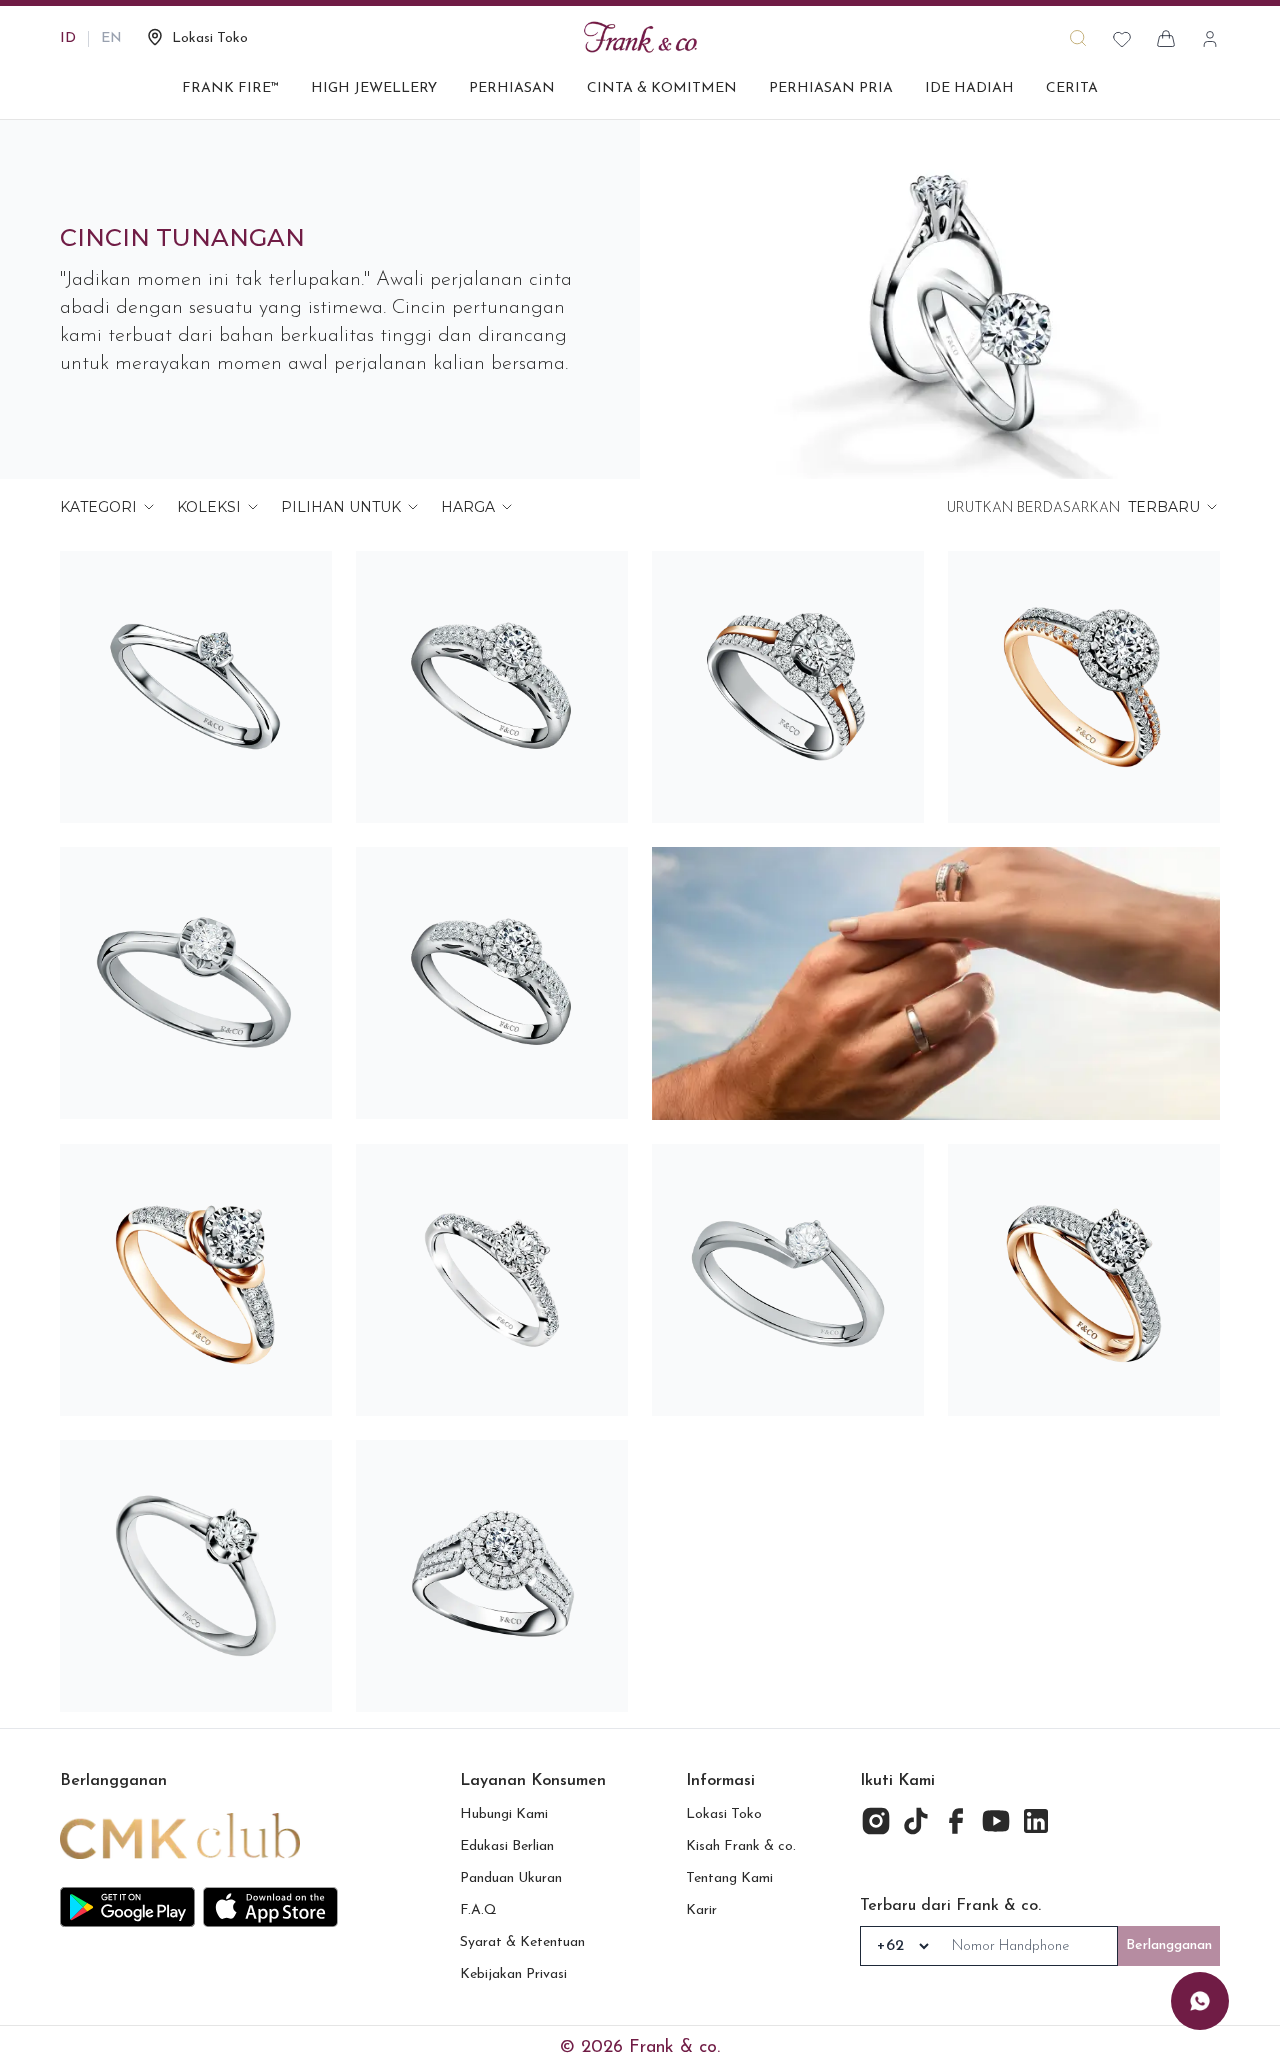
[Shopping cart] (1166, 39)
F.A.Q (478, 1910)
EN (111, 38)
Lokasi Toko (724, 1814)
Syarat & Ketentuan (522, 1942)
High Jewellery (374, 88)
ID (68, 38)
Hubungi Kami (504, 1814)
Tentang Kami (729, 1878)
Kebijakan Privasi (513, 1974)
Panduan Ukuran (511, 1878)
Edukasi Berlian (507, 1846)
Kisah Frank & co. (741, 1846)
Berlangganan (1169, 1945)
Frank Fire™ (230, 88)
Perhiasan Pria (831, 88)
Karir (701, 1910)
